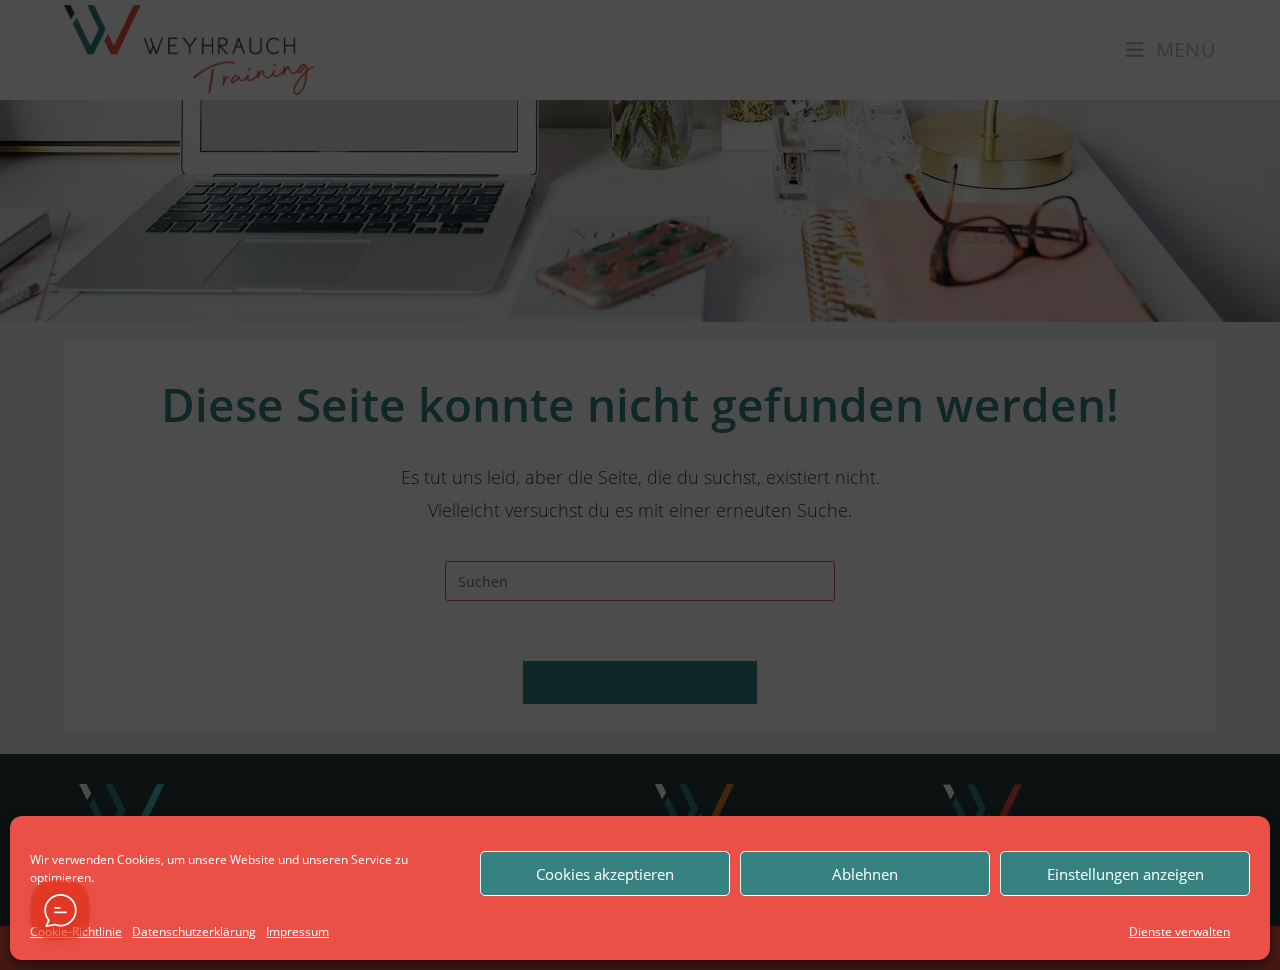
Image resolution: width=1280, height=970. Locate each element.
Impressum (297, 931)
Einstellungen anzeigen (1125, 874)
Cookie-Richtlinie (76, 931)
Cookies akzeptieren (605, 874)
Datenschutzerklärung (194, 931)
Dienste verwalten (1179, 931)
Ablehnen (865, 874)
